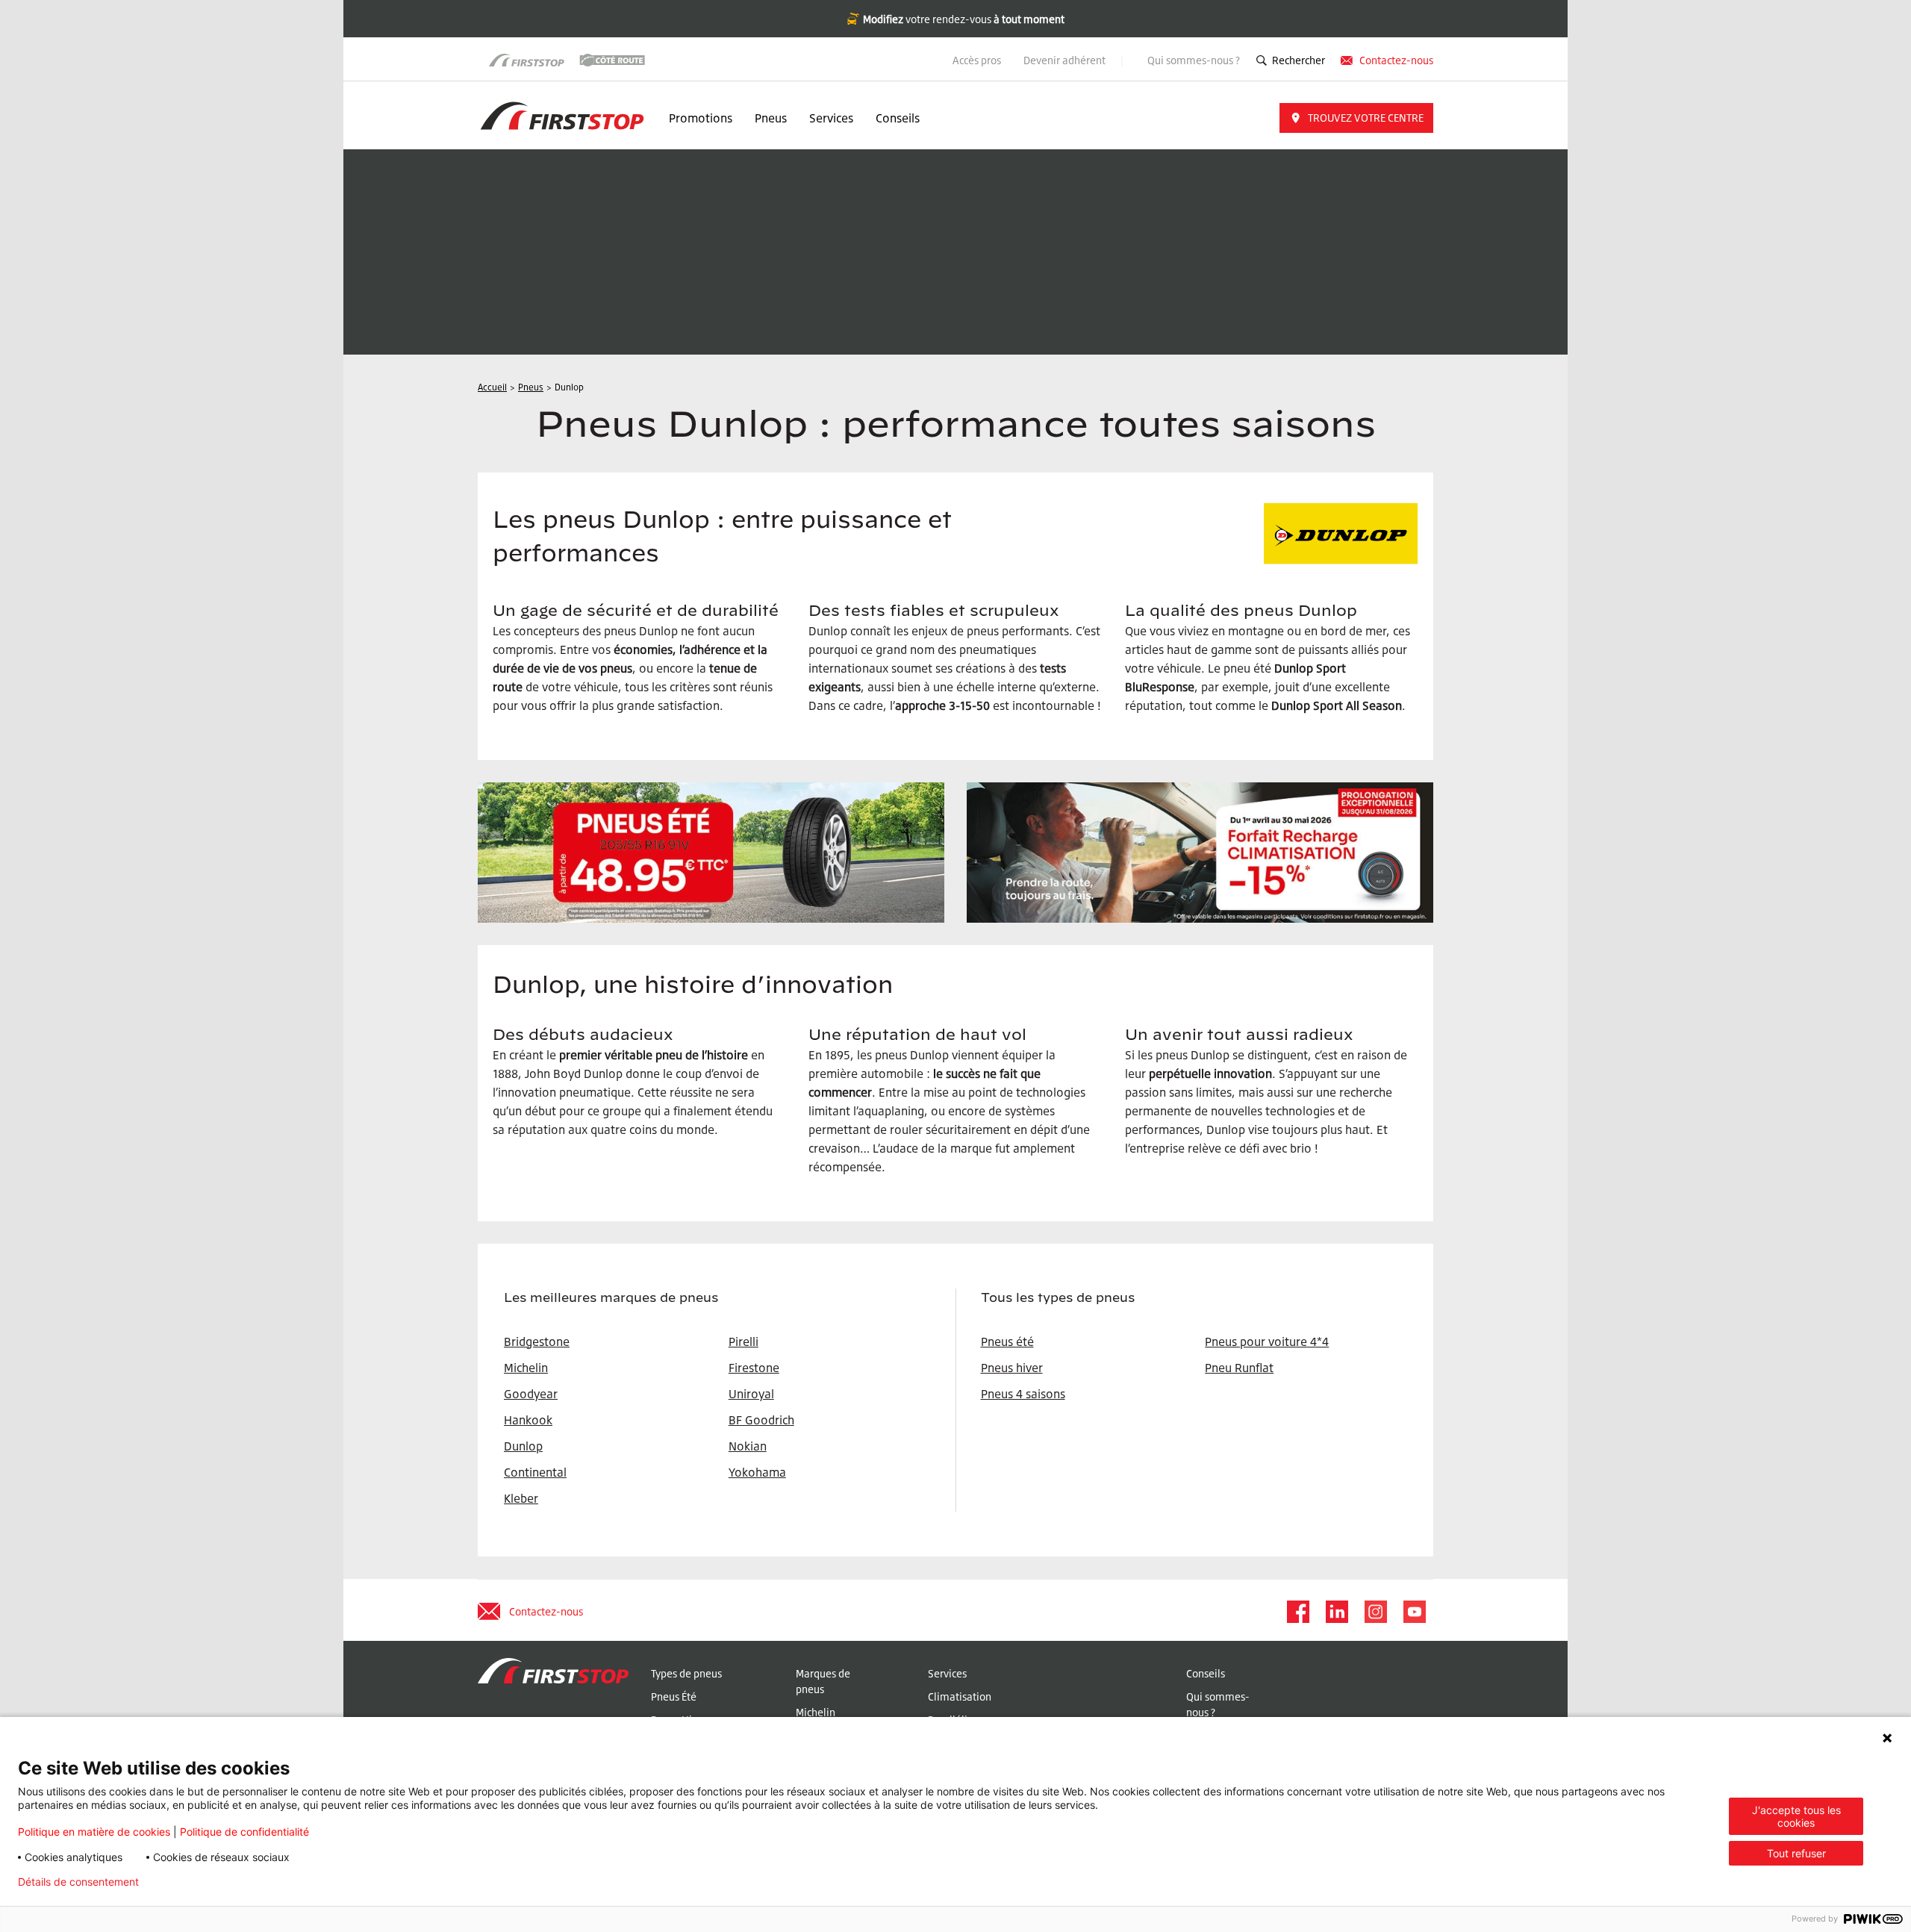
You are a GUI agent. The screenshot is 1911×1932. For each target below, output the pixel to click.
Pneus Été (674, 1696)
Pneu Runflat (1239, 1368)
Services (831, 118)
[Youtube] (1414, 1612)
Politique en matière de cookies (94, 1832)
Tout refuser (1796, 1853)
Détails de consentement (78, 1882)
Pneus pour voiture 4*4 (1267, 1342)
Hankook (528, 1420)
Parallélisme (958, 1720)
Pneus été (1007, 1342)
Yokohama (757, 1472)
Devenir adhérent (1066, 60)
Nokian (748, 1446)
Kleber (521, 1498)
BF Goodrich (761, 1420)
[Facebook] (1297, 1612)
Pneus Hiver (679, 1720)
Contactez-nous (1396, 60)
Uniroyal (751, 1394)
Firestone (754, 1368)
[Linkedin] (1336, 1612)
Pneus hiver (1012, 1368)
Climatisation (960, 1696)
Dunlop (523, 1446)
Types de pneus (686, 1673)
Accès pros (977, 60)
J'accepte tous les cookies (1796, 1816)
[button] (1356, 118)
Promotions (701, 118)
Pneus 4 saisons (1023, 1394)
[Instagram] (1375, 1612)
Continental (535, 1472)
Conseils (898, 118)
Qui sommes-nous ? (1194, 60)
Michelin (816, 1712)
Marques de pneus (823, 1681)
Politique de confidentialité (244, 1832)
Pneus (771, 118)
